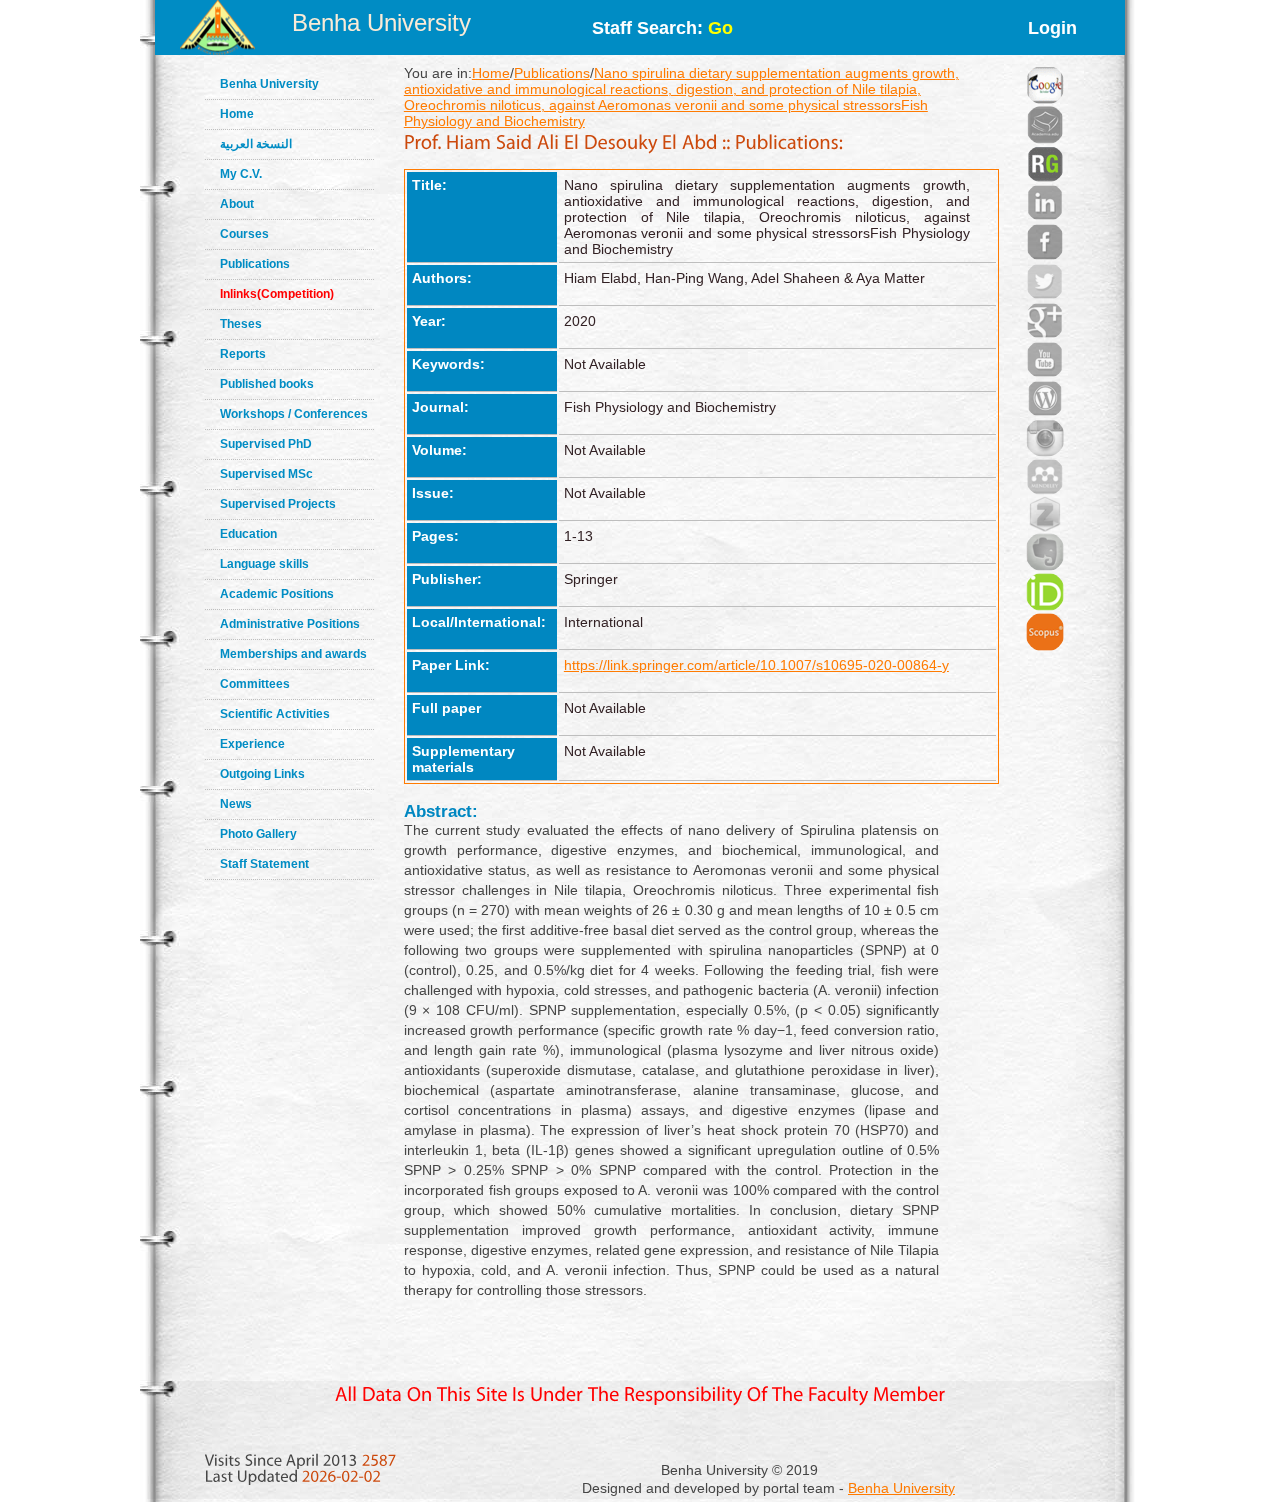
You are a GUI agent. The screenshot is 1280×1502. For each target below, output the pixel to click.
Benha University (381, 22)
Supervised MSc (266, 474)
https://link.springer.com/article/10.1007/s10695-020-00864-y (756, 665)
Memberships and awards (293, 654)
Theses (241, 324)
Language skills (264, 564)
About (237, 204)
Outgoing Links (262, 774)
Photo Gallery (258, 834)
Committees (255, 684)
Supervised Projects (278, 504)
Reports (243, 354)
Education (248, 534)
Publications (255, 264)
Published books (267, 384)
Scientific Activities (275, 714)
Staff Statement (264, 864)
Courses (244, 234)
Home (237, 114)
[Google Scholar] (1045, 60)
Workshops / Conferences (294, 414)
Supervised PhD (266, 444)
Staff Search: (662, 28)
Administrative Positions (290, 624)
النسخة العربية (256, 144)
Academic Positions (277, 594)
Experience (252, 744)
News (236, 804)
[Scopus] (1045, 607)
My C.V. (241, 174)
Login (1052, 28)
